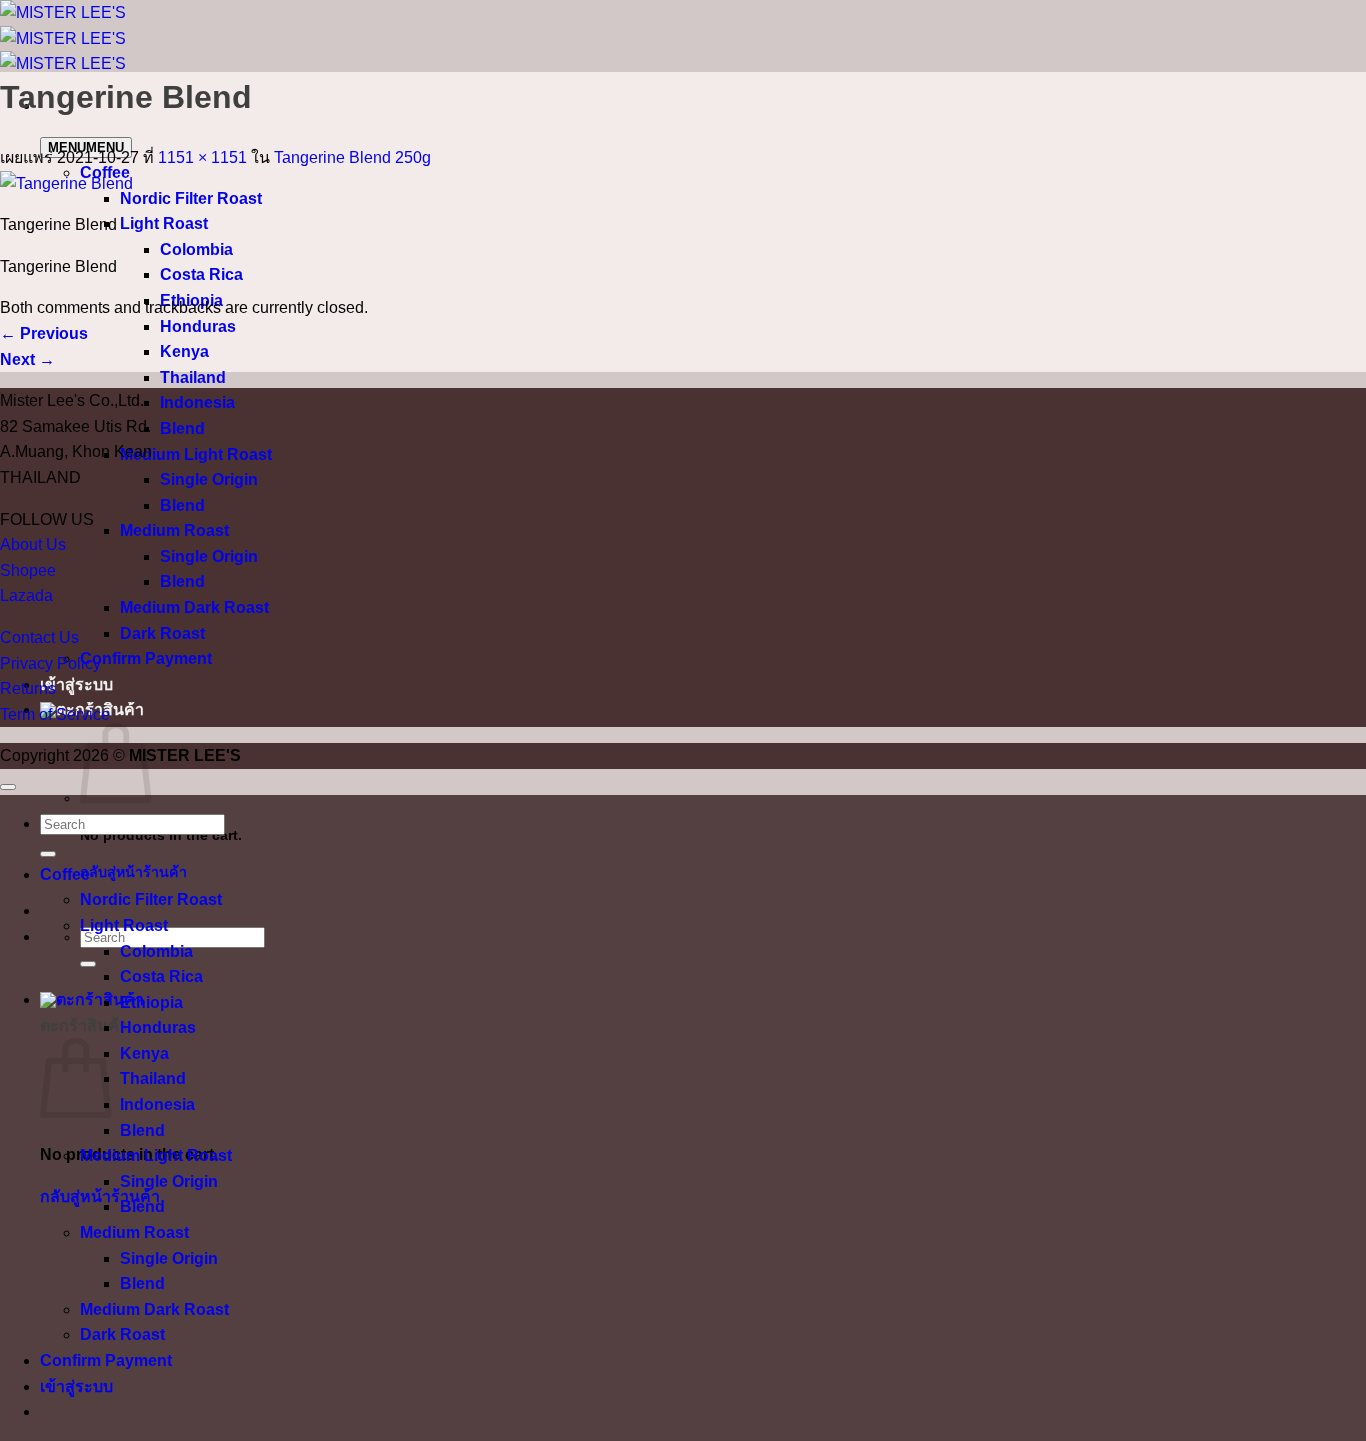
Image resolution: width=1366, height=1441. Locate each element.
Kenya (184, 351)
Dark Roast (162, 633)
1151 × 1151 (202, 157)
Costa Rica (201, 274)
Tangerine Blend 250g (352, 157)
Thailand (193, 377)
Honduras (198, 326)
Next (27, 359)
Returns (28, 688)
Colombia (196, 249)
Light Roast (164, 223)
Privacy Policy (50, 663)
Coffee (65, 874)
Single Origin (209, 479)
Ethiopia (151, 1002)
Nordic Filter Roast (191, 198)
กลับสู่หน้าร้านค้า (133, 872)
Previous (44, 333)
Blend (182, 428)
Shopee (28, 570)
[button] (92, 999)
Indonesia (197, 402)
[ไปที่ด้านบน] (8, 787)
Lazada (26, 595)
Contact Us (39, 637)
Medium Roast (174, 530)
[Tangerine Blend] (66, 183)
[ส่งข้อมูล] (88, 964)
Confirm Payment (146, 658)
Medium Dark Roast (194, 607)
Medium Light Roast (196, 454)
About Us (33, 544)
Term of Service (55, 714)
